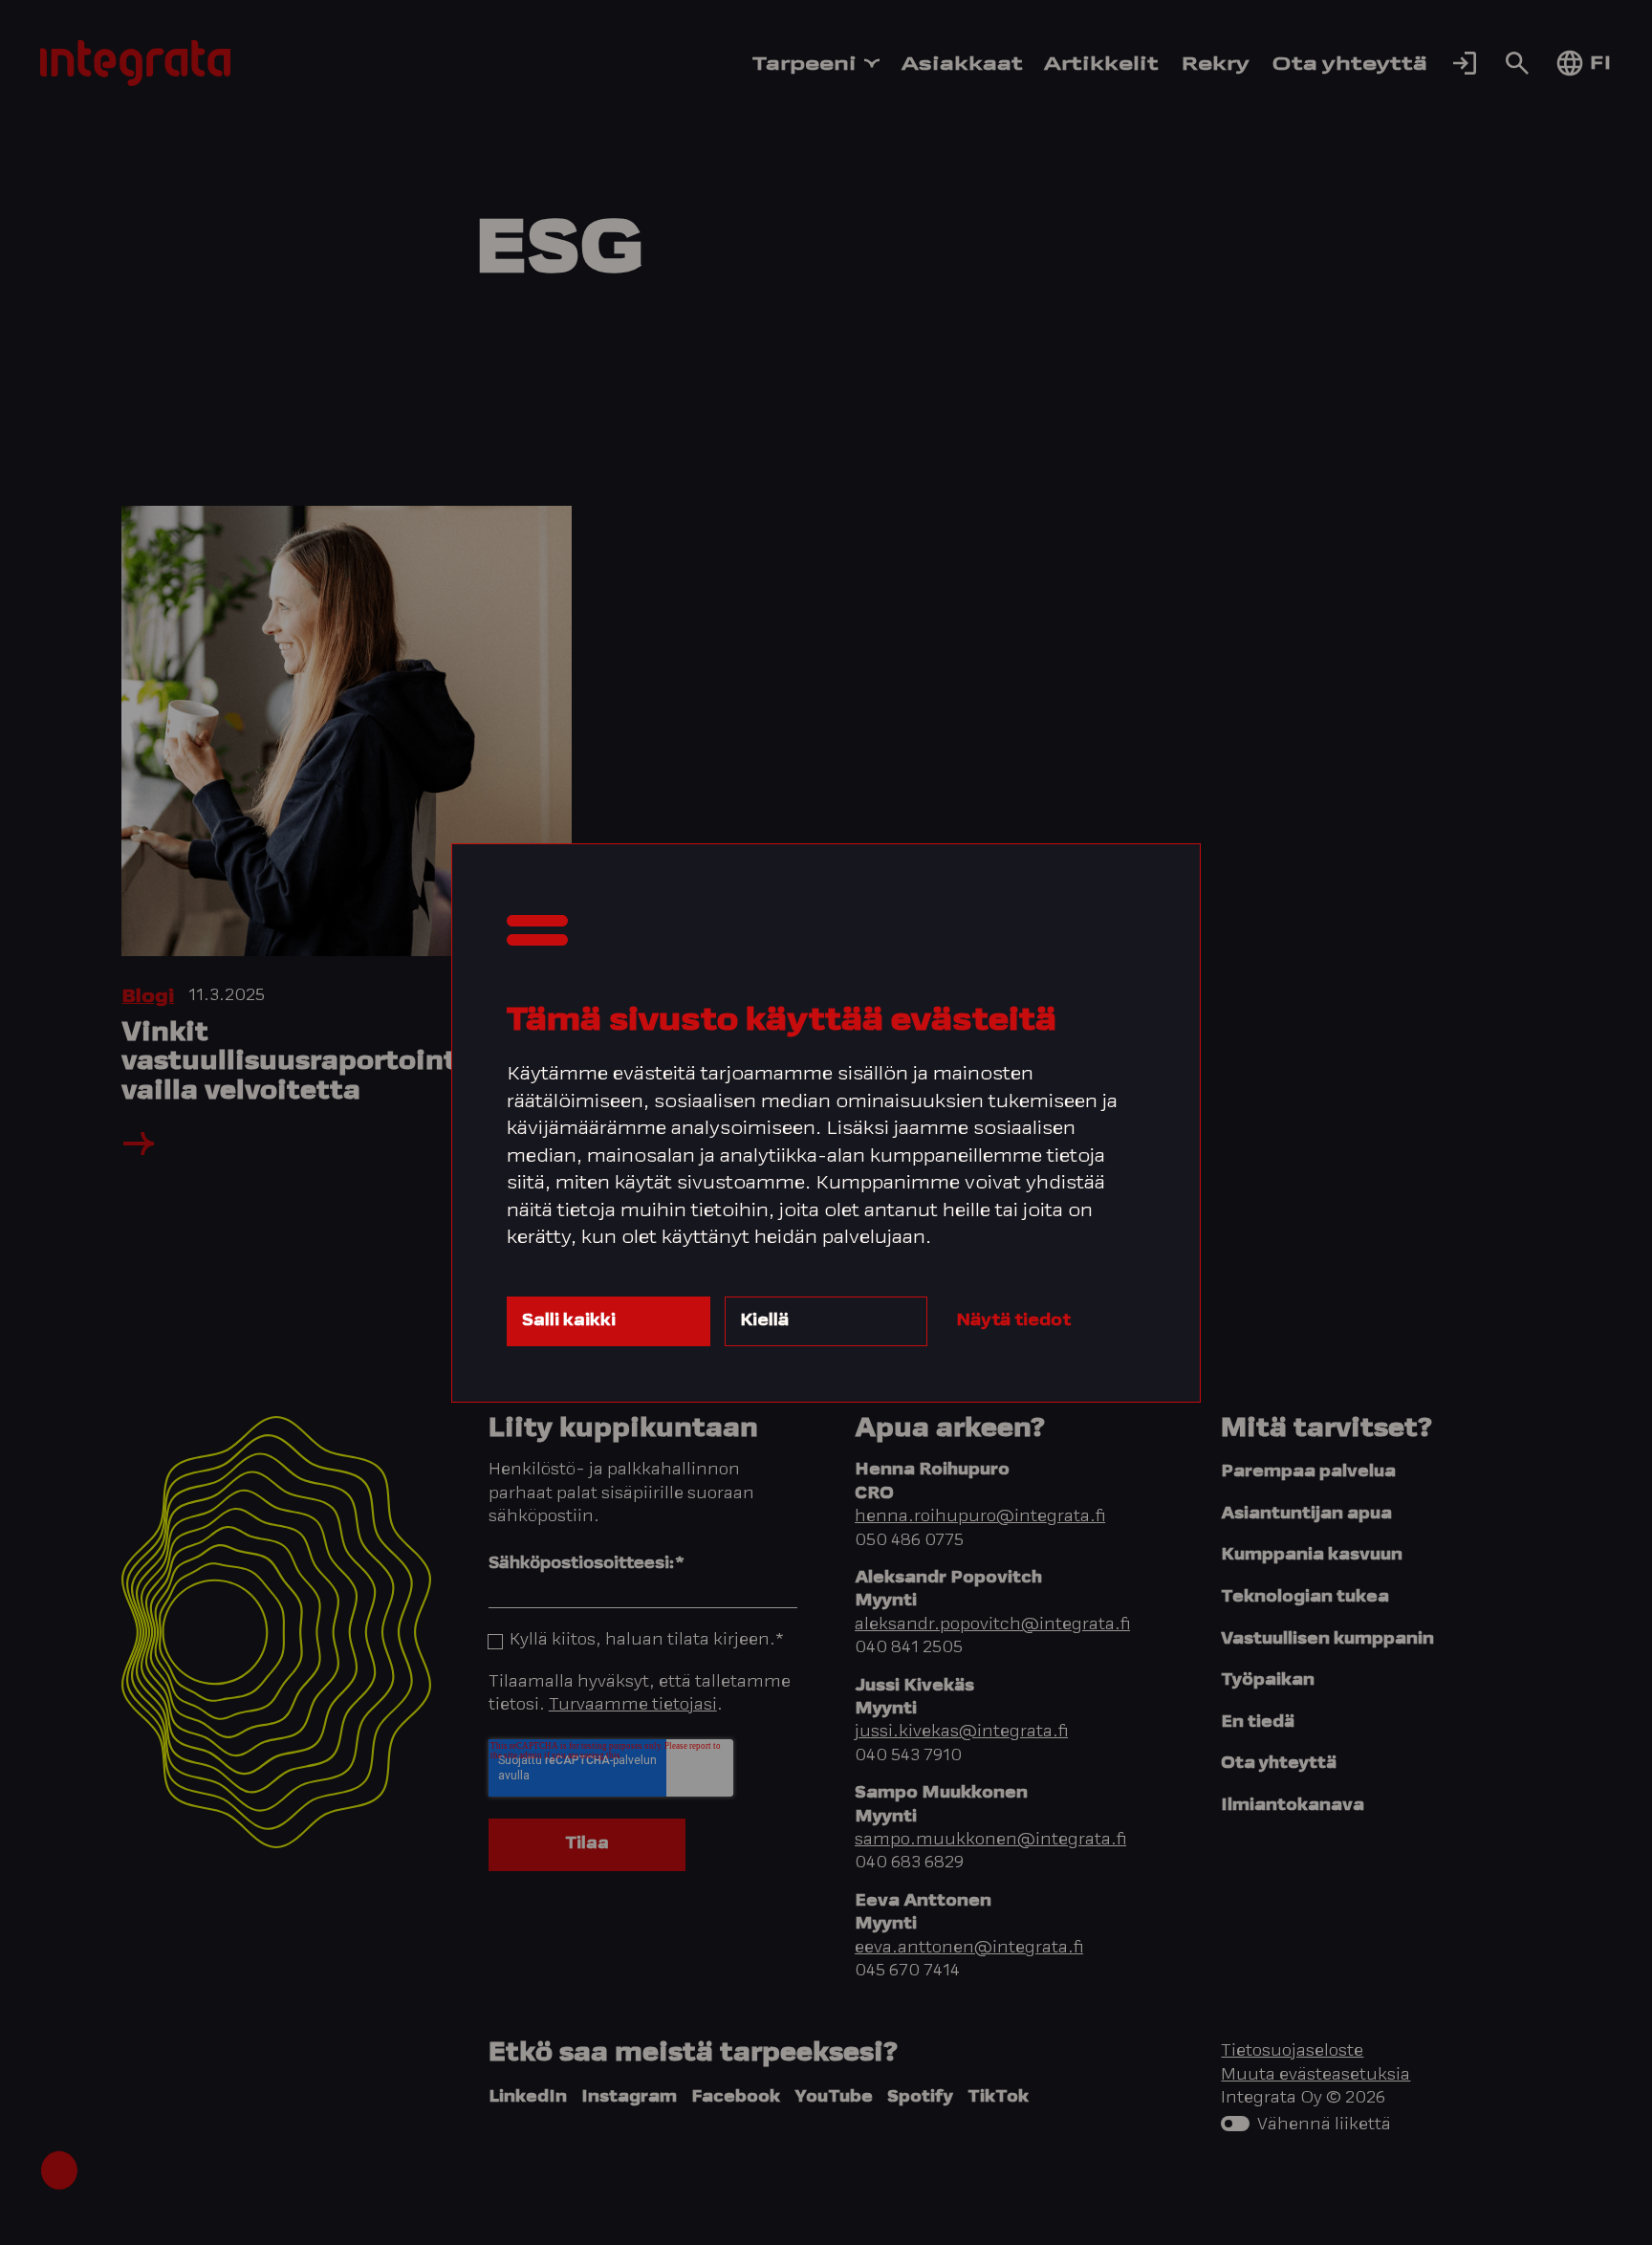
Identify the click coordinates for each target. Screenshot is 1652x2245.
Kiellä (764, 1321)
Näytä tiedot (1013, 1321)
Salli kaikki (569, 1321)
